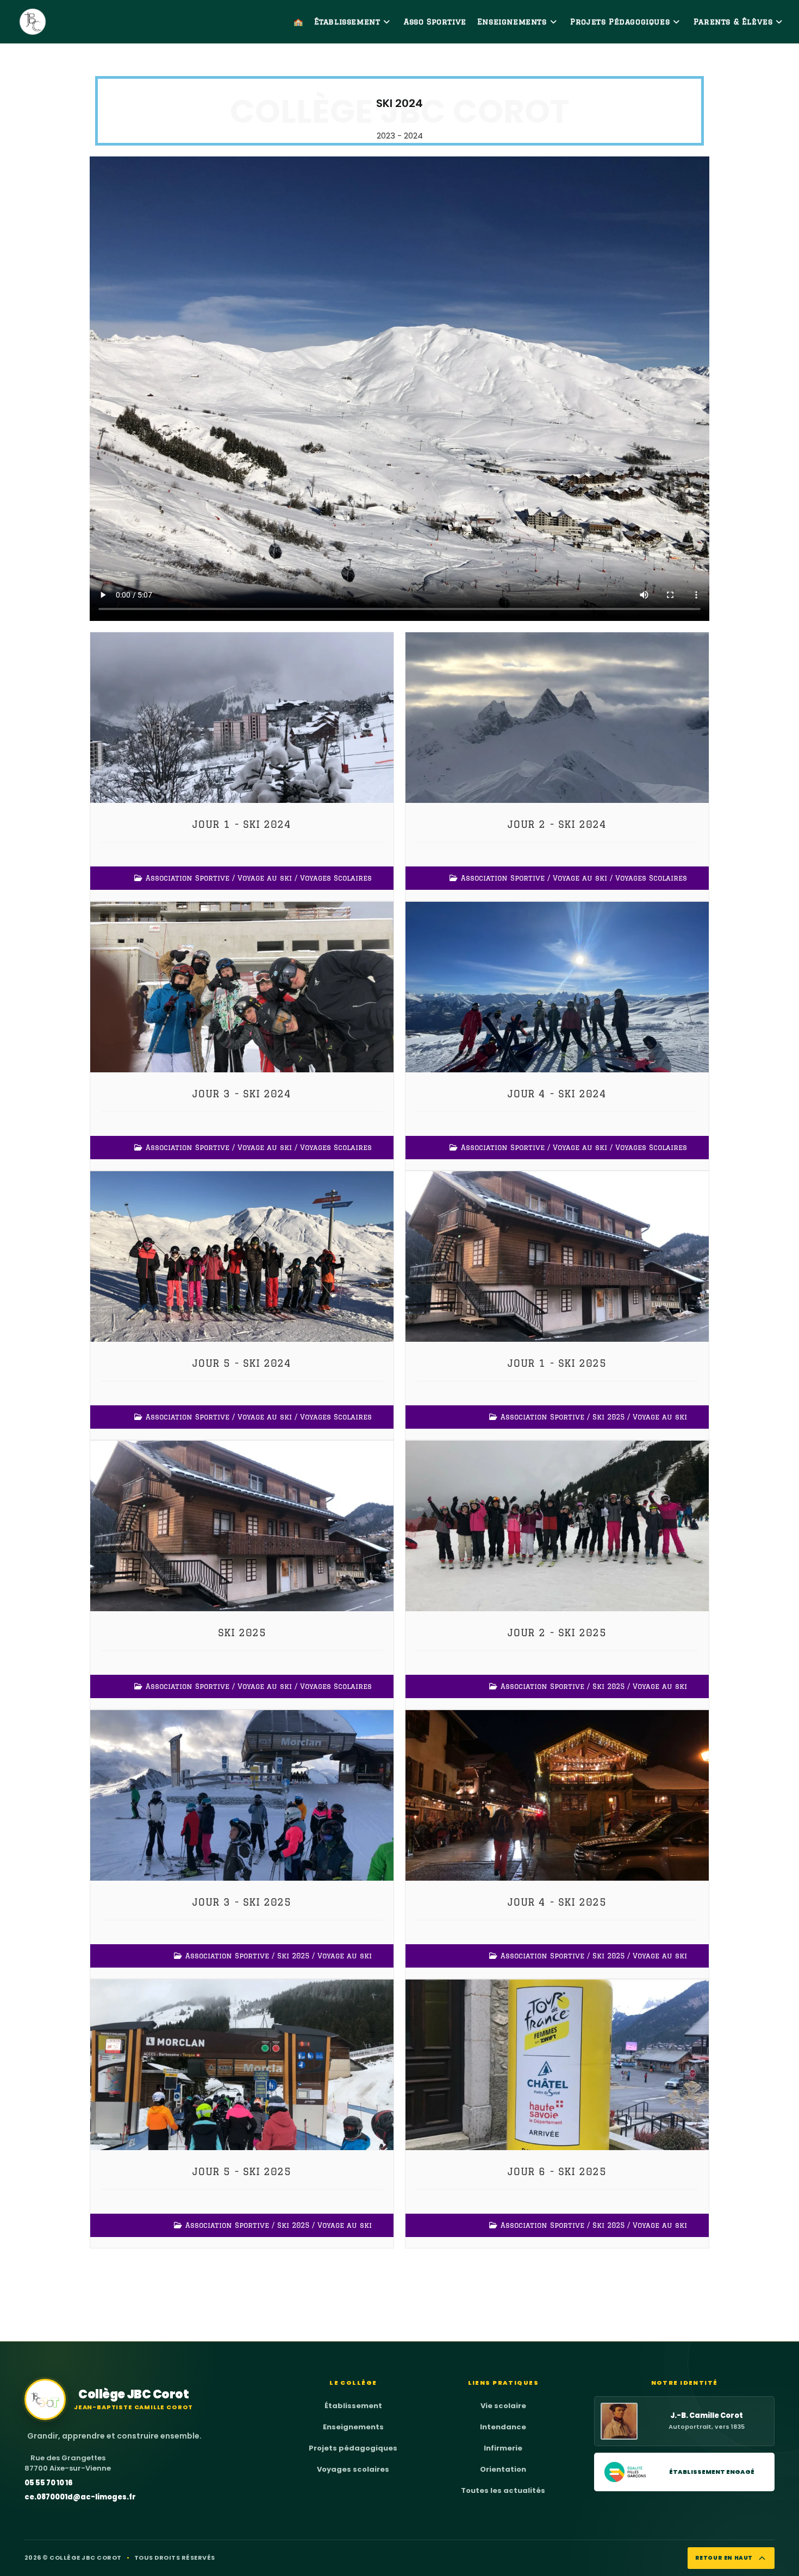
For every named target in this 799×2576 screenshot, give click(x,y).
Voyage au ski (265, 878)
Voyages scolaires (353, 2469)
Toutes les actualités (503, 2490)
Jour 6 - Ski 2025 (557, 2171)
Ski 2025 (608, 1417)
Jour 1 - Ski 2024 (242, 824)
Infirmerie (503, 2448)
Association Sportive (188, 878)
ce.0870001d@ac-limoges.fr (80, 2497)
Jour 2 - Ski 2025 (557, 1632)
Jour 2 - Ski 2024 (557, 824)
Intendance (503, 2427)
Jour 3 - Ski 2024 (242, 1094)
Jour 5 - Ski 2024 (242, 1363)
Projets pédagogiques (353, 2448)
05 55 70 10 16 (49, 2483)
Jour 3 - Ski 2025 (242, 1902)
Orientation (503, 2469)
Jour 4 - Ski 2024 (557, 1094)
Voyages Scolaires (336, 878)
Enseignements (353, 2427)
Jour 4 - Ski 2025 (557, 1902)
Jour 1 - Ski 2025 (557, 1363)
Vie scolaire (503, 2406)
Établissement (353, 2406)
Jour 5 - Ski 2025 (242, 2171)
